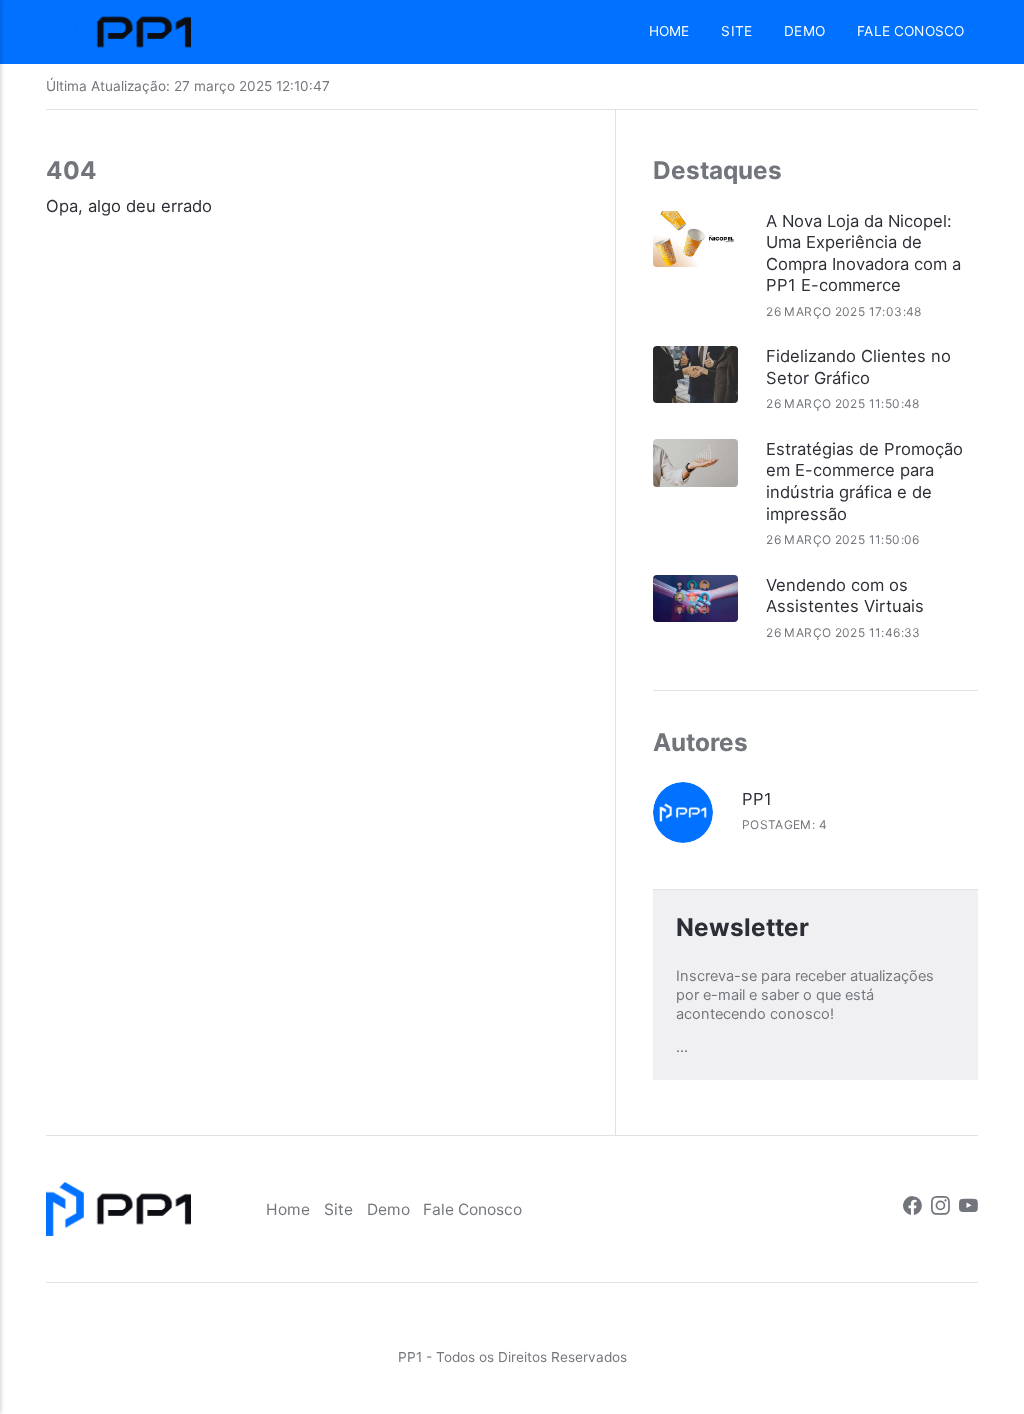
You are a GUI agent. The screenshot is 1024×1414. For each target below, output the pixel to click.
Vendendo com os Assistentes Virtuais (845, 596)
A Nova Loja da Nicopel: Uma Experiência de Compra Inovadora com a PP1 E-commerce (863, 253)
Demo (804, 31)
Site (736, 31)
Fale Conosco (910, 31)
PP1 (757, 799)
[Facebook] (912, 1209)
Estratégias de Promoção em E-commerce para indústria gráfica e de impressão (864, 481)
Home (669, 31)
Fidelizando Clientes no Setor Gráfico (858, 367)
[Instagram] (940, 1209)
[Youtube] (968, 1209)
